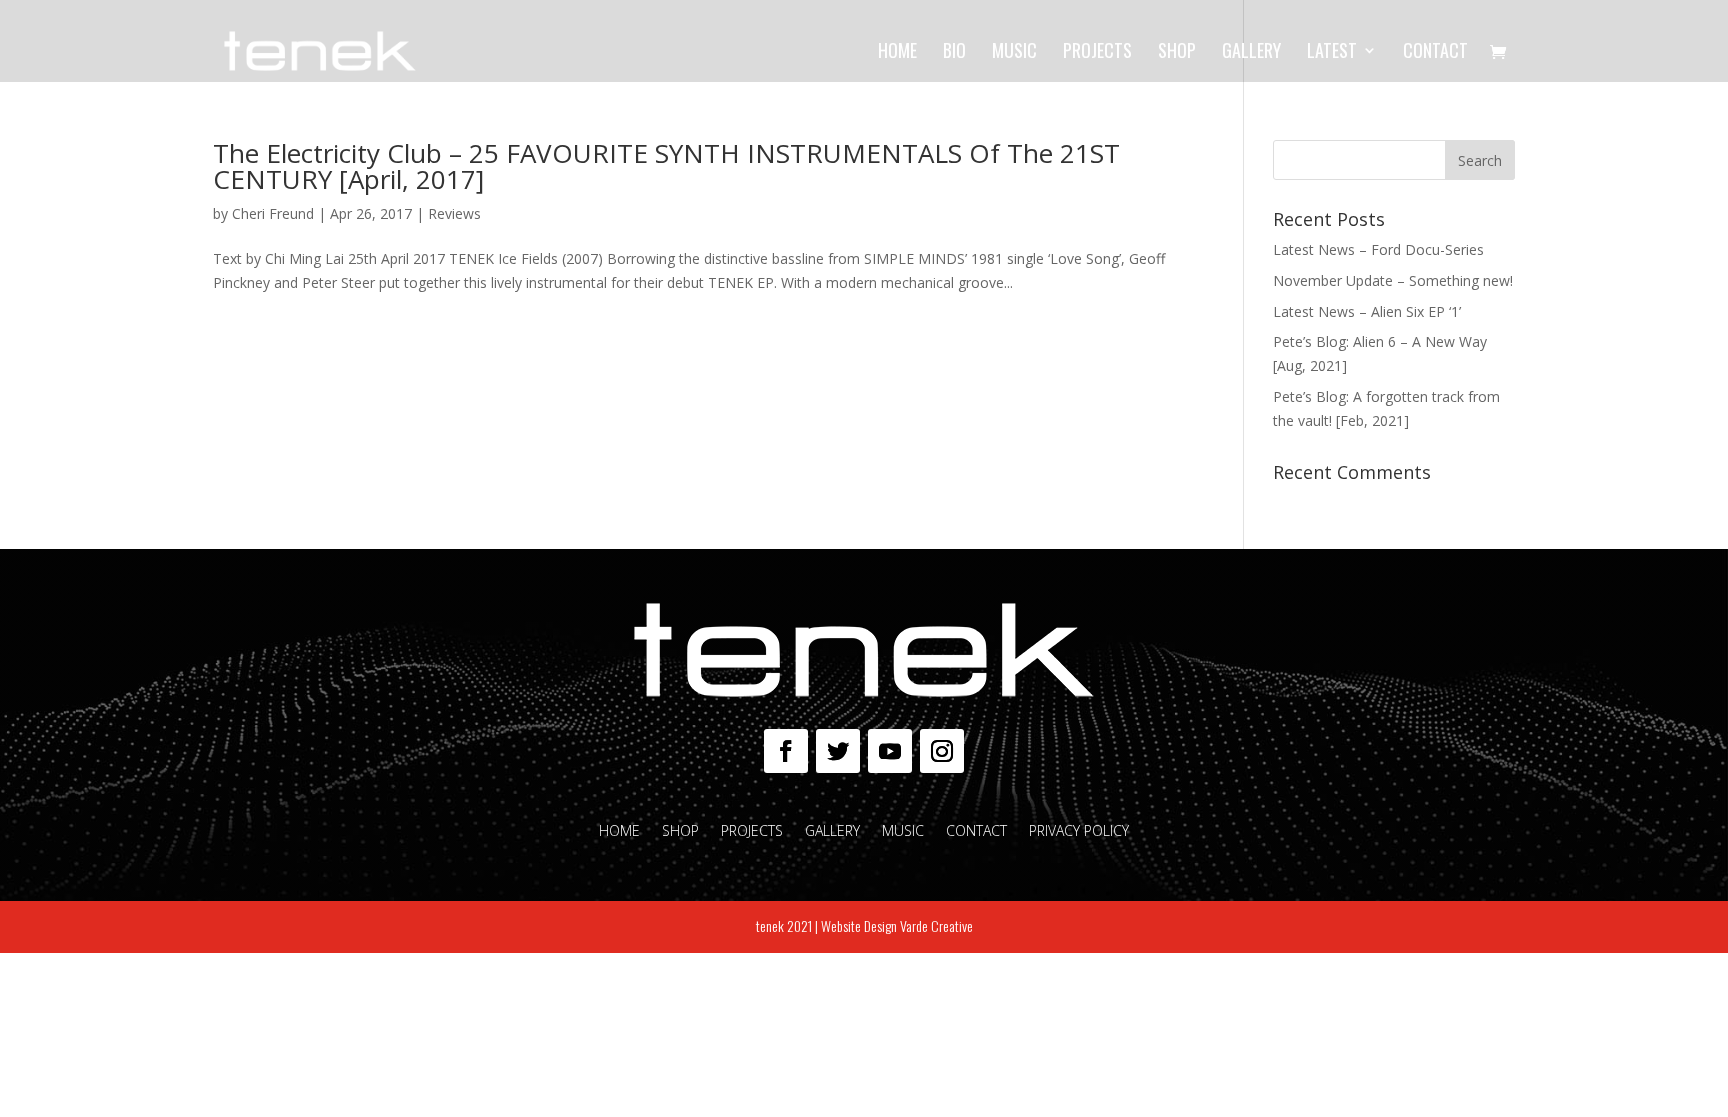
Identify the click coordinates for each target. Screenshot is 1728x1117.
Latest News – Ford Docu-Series (1378, 249)
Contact (1435, 53)
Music (1014, 53)
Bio (954, 53)
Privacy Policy (1079, 832)
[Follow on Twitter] (838, 751)
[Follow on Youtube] (890, 751)
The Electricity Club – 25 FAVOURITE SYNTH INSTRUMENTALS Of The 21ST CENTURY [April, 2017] (666, 166)
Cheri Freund (273, 213)
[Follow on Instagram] (942, 751)
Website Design (859, 925)
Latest (1332, 53)
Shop (1177, 53)
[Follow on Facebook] (786, 751)
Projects (1097, 53)
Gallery (1251, 53)
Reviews (454, 213)
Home (897, 53)
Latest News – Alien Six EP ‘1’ (1367, 311)
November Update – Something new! (1393, 280)
